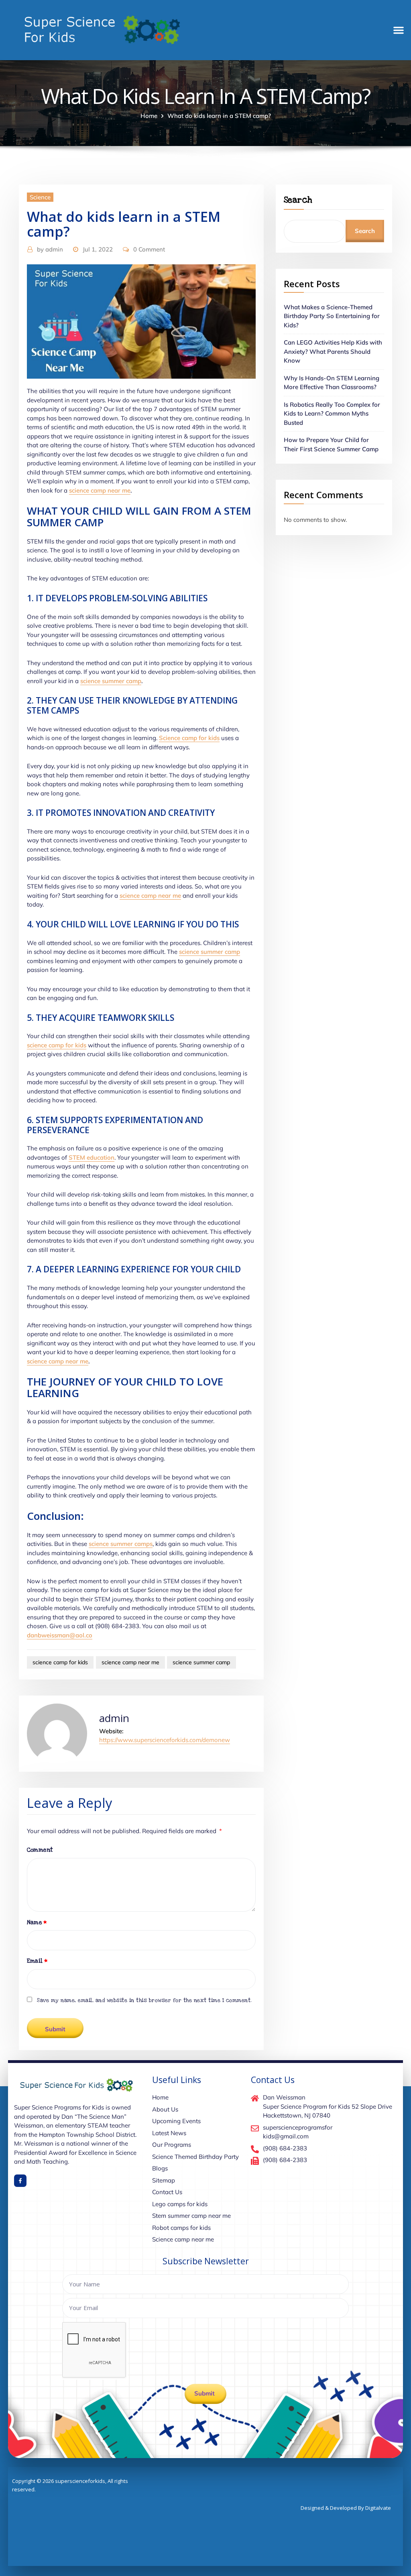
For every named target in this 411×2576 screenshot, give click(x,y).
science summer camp (111, 681)
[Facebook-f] (20, 2181)
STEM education (92, 1157)
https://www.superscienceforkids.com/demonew (165, 1740)
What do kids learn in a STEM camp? (219, 116)
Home (149, 116)
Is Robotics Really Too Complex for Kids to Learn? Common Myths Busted (332, 414)
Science (40, 197)
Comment (40, 1850)
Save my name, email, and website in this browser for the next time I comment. (144, 2000)
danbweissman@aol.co (60, 1635)
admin (50, 249)
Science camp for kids (189, 738)
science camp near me (100, 490)
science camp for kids (57, 1045)
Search (298, 200)
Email (37, 1961)
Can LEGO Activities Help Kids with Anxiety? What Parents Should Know (333, 351)
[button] (399, 30)
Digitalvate (378, 2508)
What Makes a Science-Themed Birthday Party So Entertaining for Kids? (332, 316)
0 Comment (149, 249)
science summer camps (121, 1544)
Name (37, 1922)
